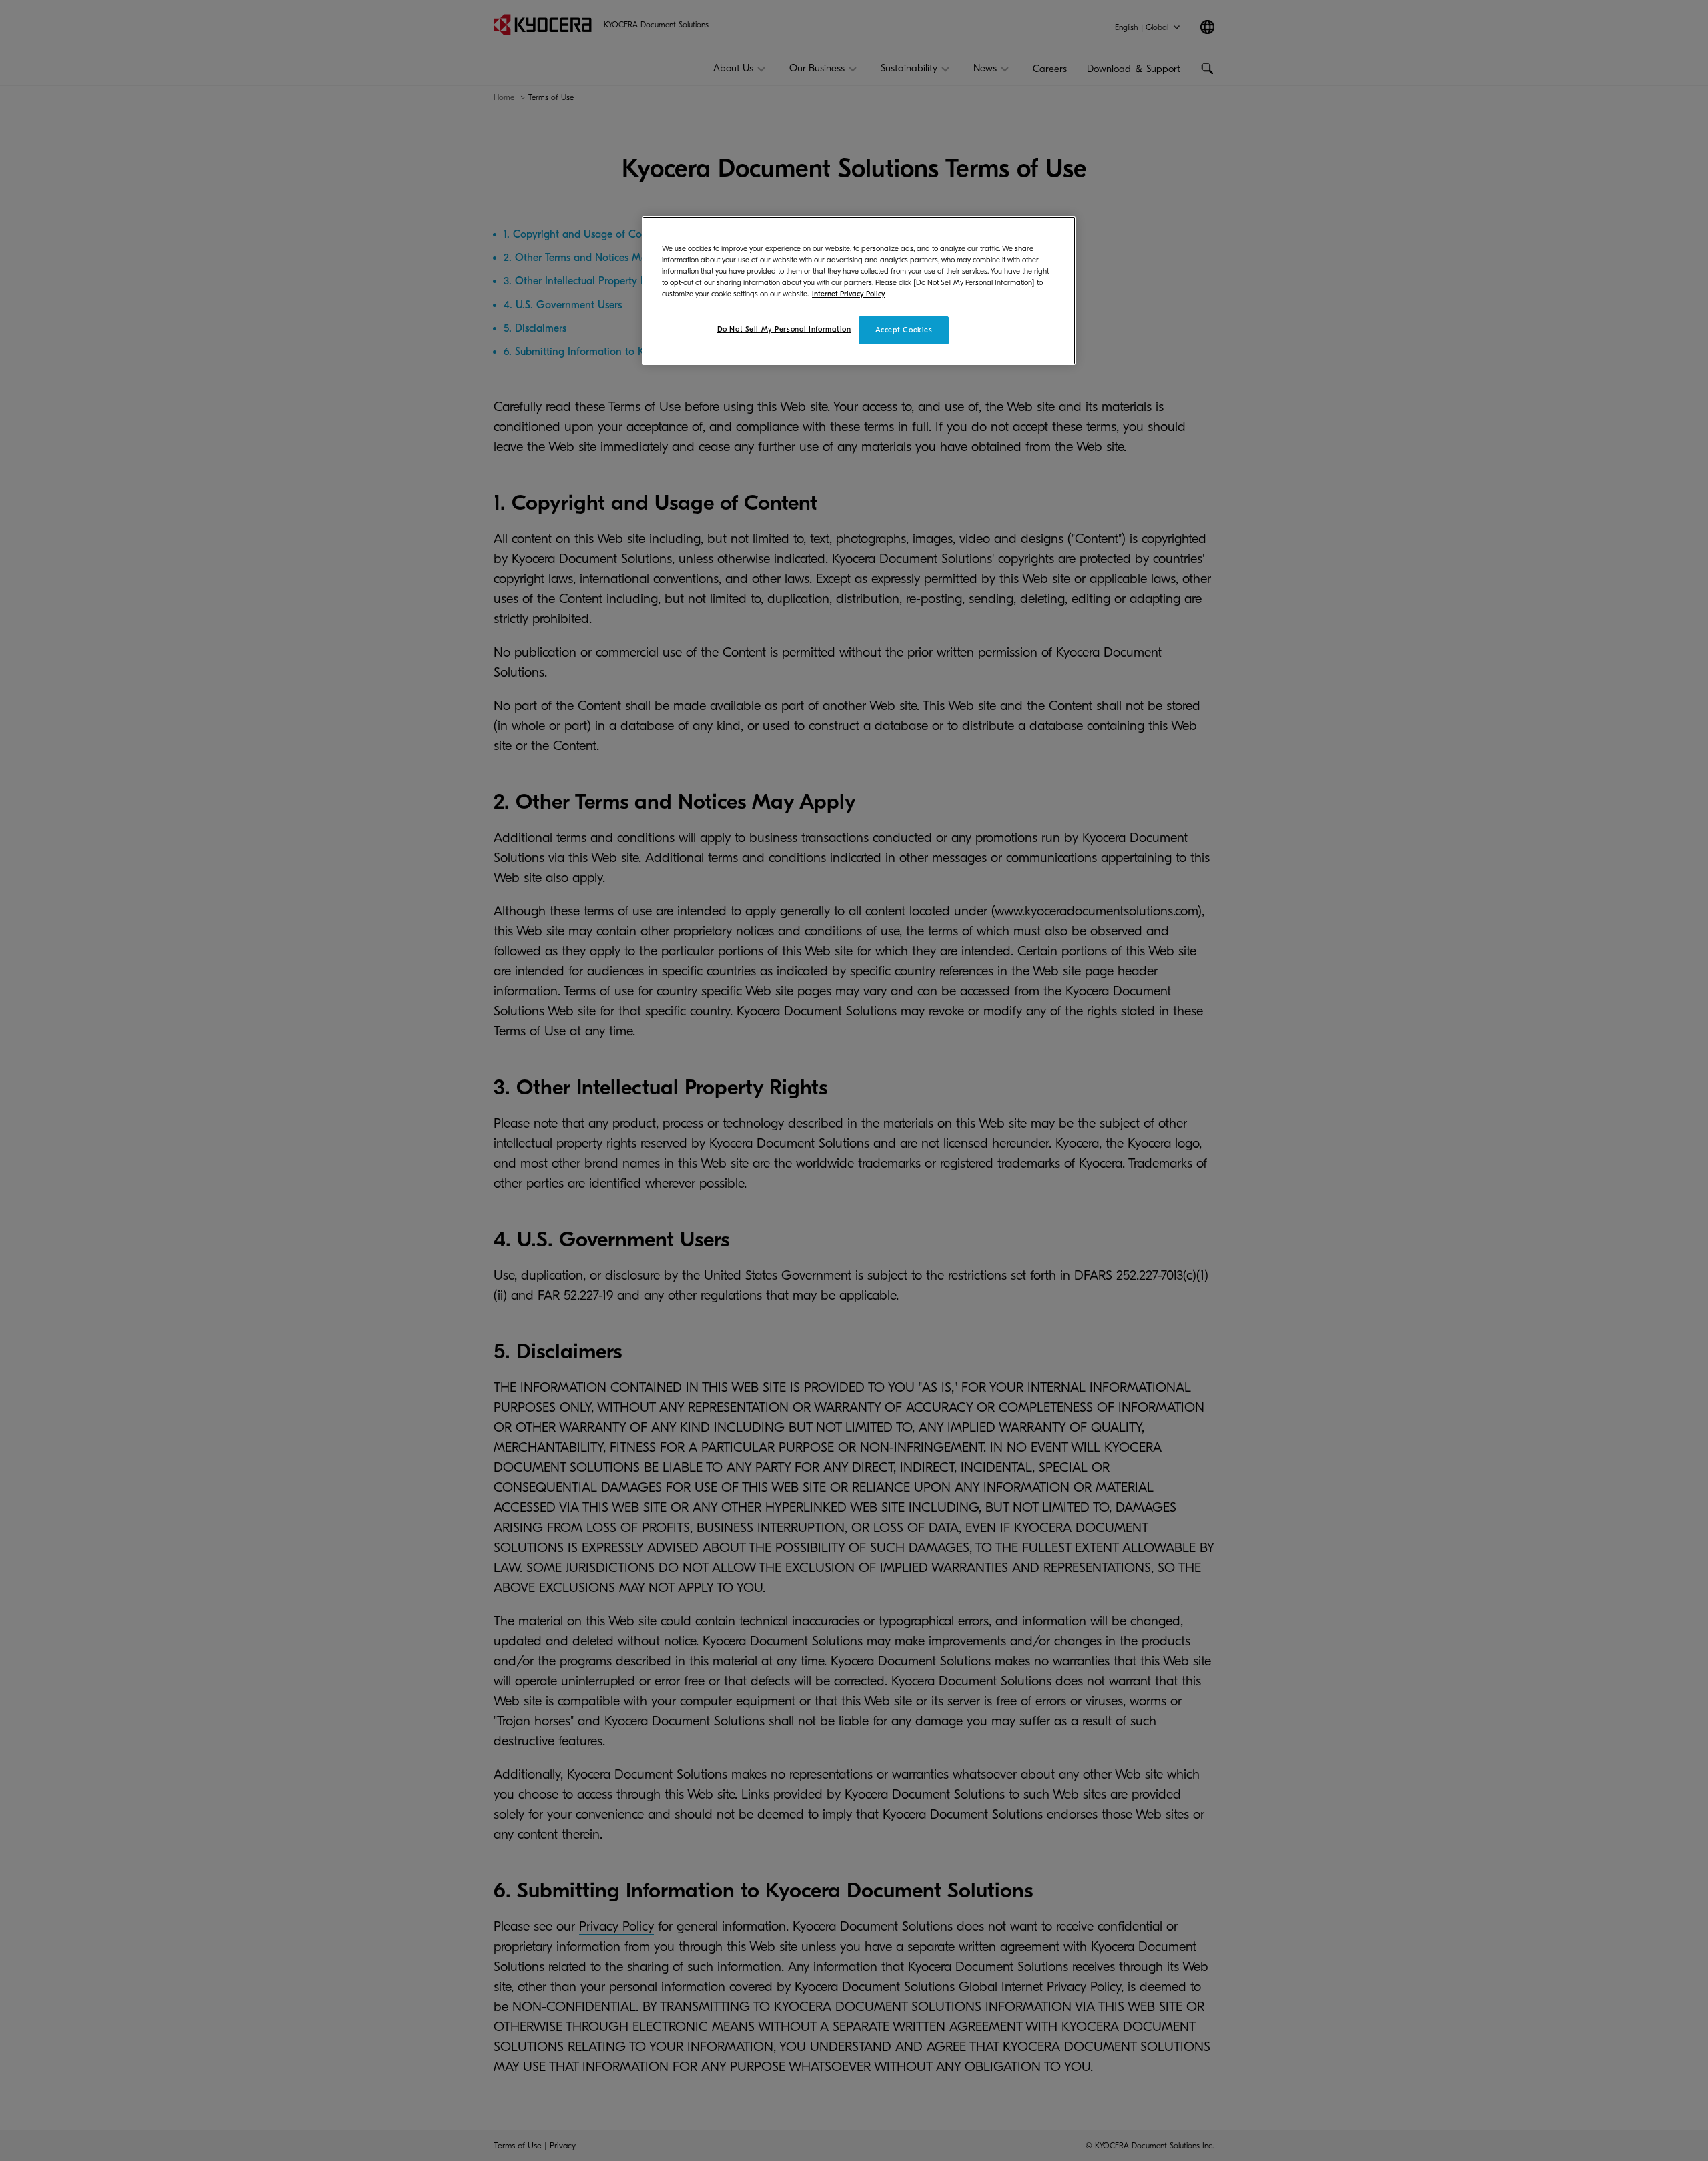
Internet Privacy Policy (849, 294)
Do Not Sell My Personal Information (784, 329)
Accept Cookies (904, 330)
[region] (859, 291)
